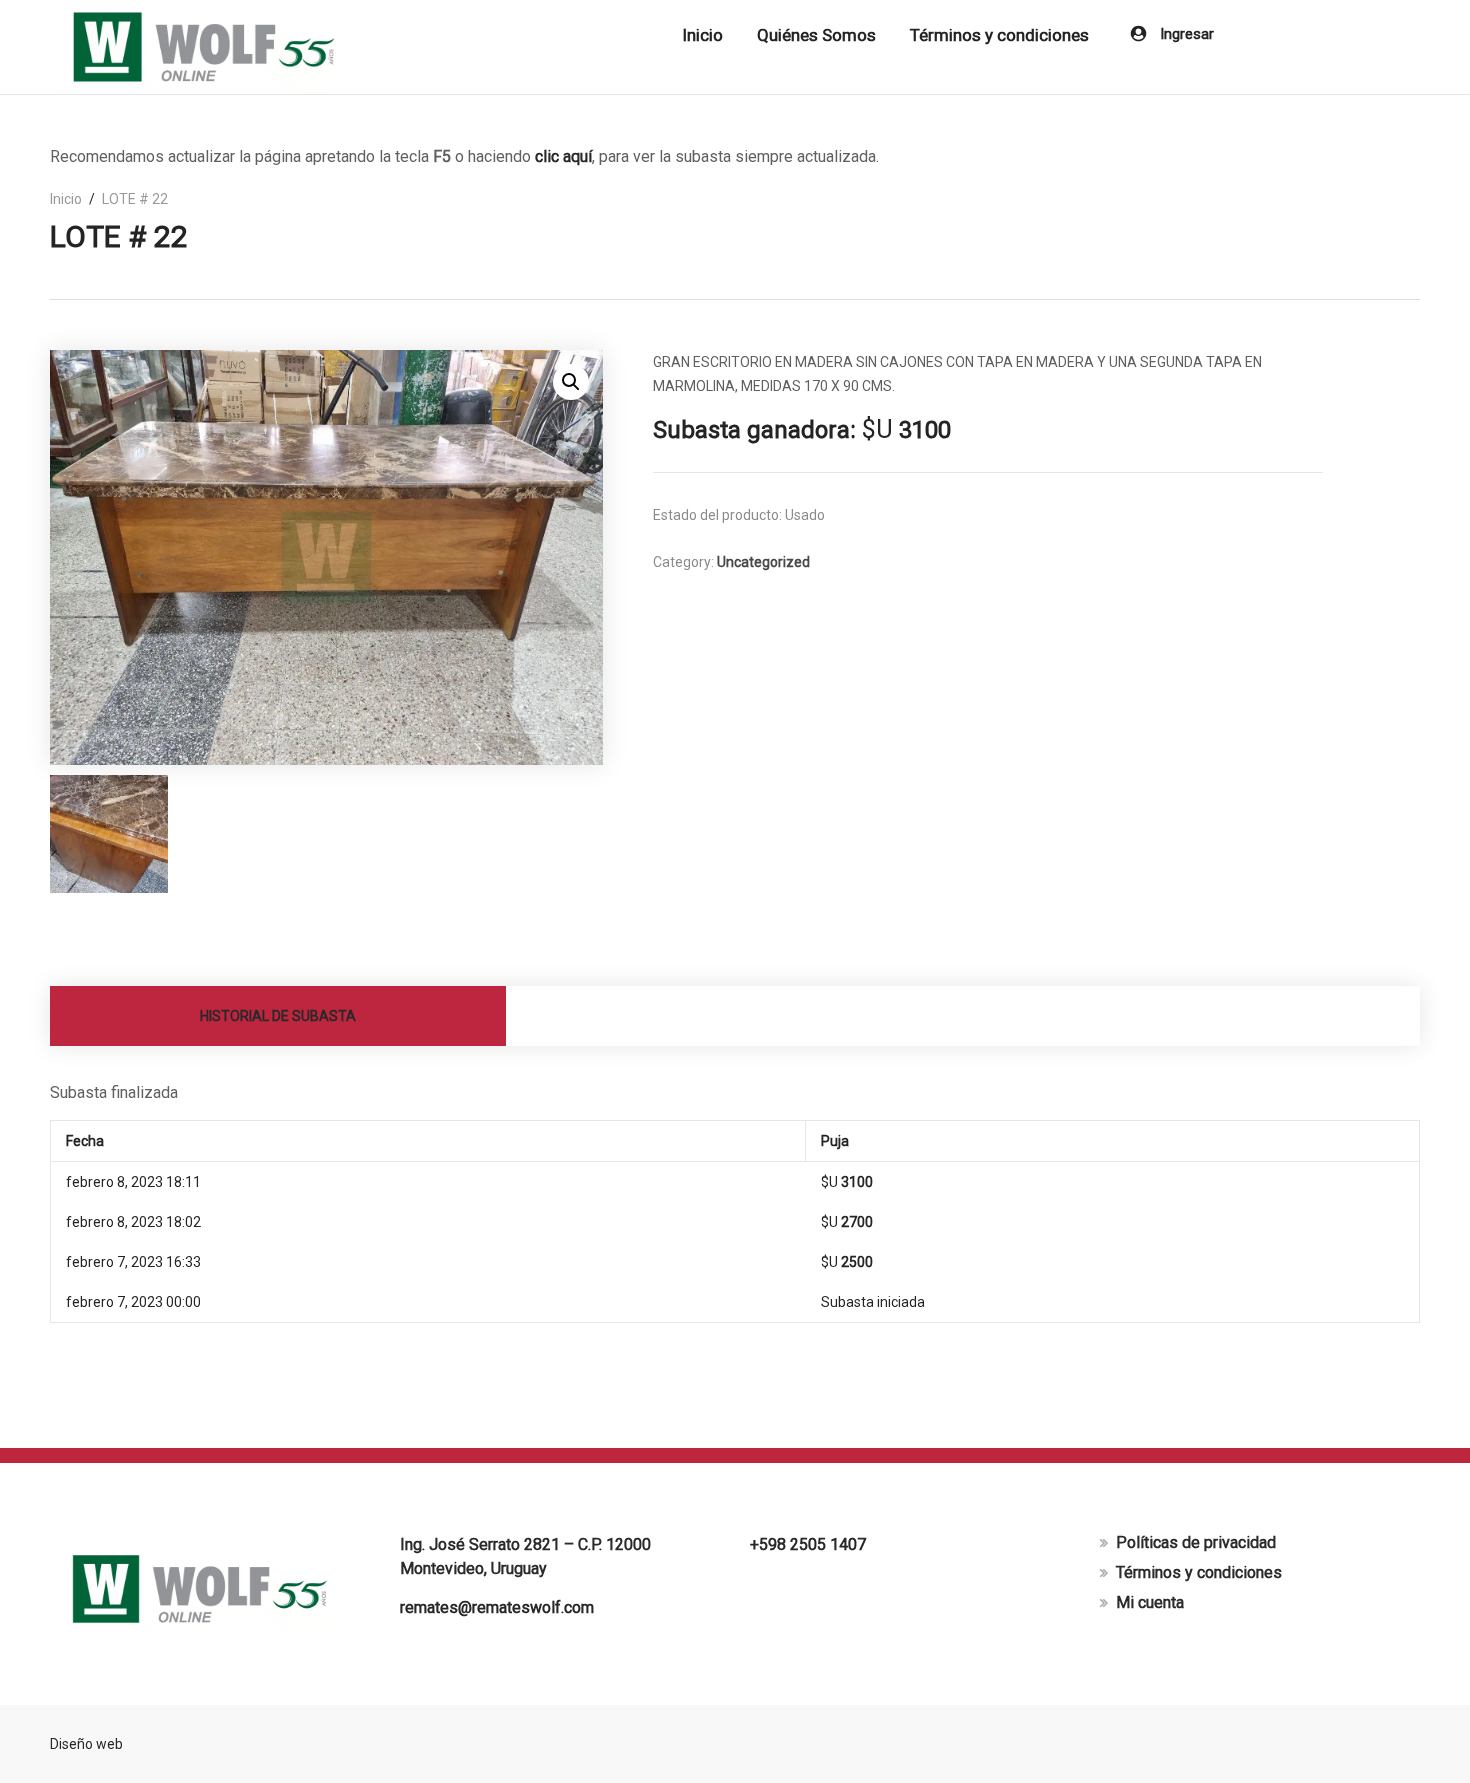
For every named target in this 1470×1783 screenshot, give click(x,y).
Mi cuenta (1150, 1602)
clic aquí (563, 156)
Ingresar (1185, 34)
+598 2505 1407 (808, 1544)
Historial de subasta (278, 1016)
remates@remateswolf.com (497, 1607)
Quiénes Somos (816, 35)
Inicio (702, 35)
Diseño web (86, 1744)
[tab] (278, 1016)
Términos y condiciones (999, 35)
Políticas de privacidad (1196, 1542)
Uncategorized (763, 562)
